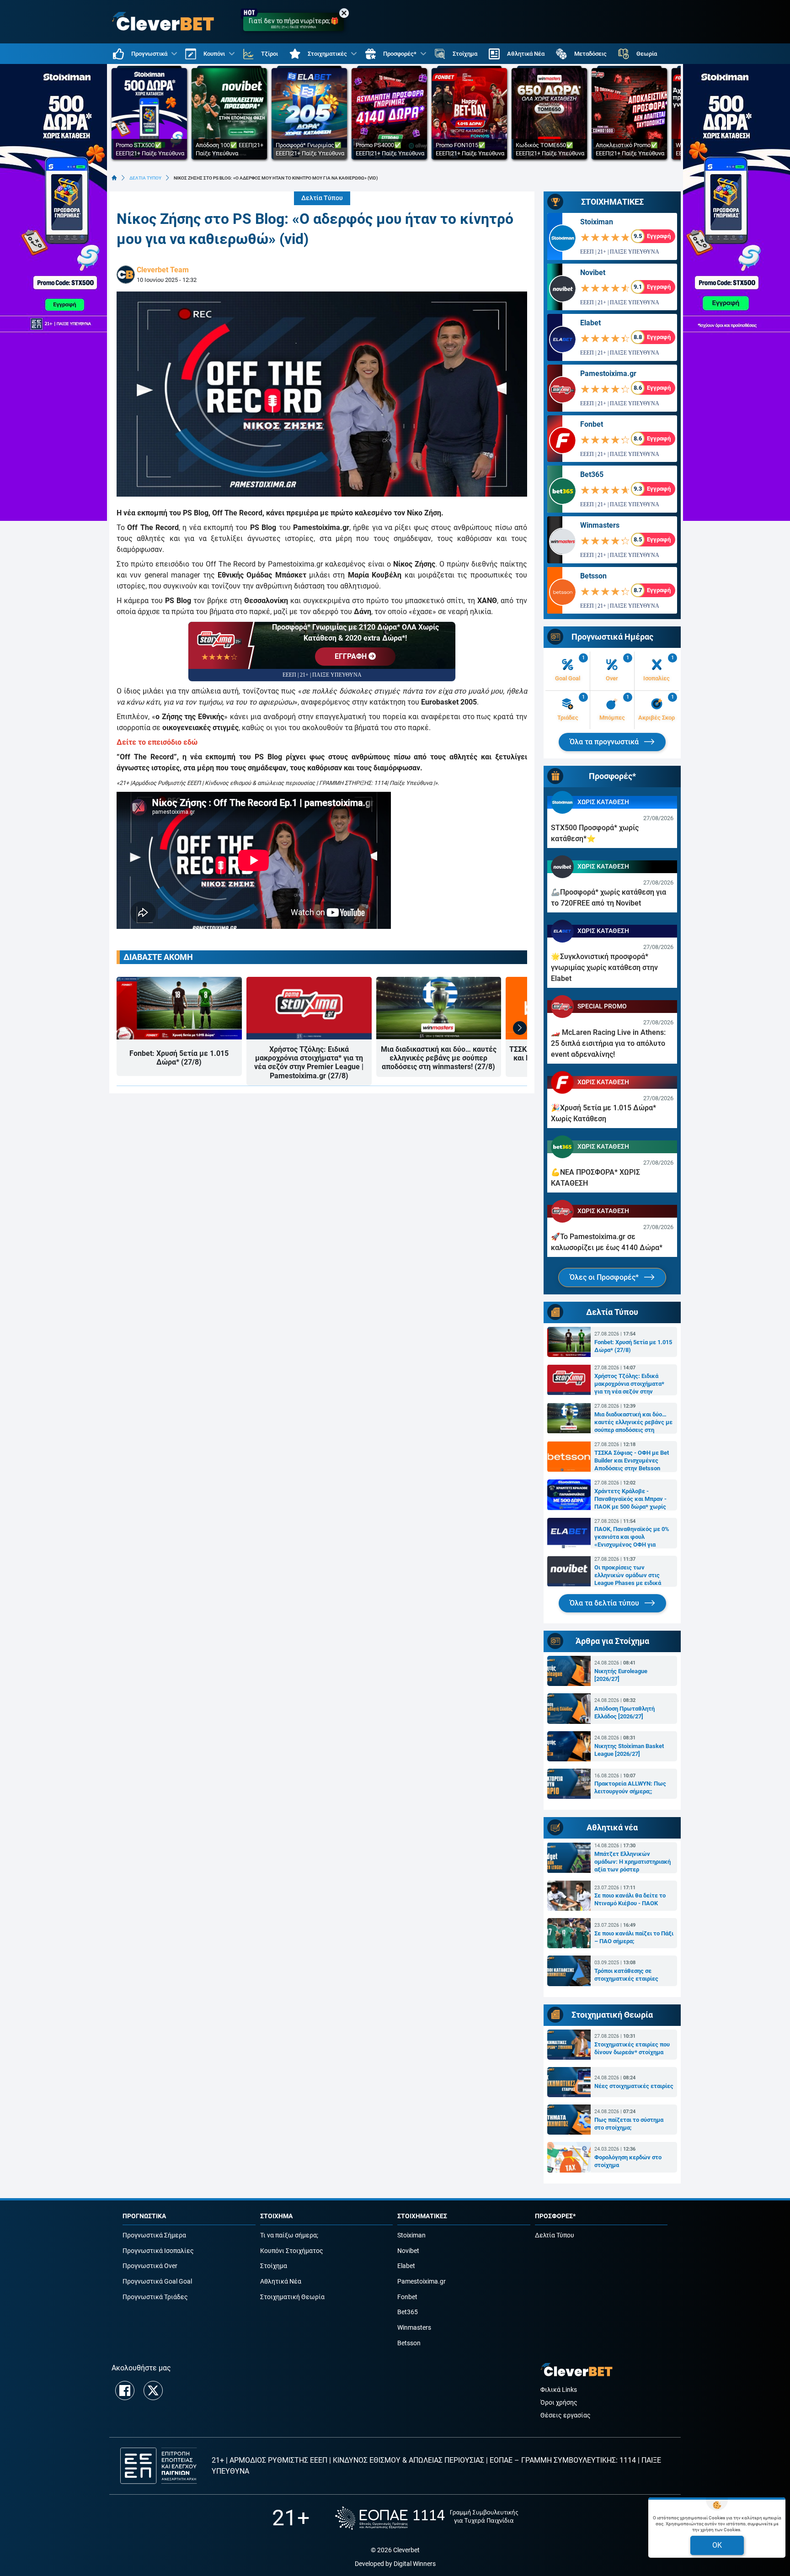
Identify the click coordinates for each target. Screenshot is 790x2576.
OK (717, 2545)
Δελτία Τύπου (322, 198)
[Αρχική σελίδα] (114, 178)
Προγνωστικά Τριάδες (155, 2297)
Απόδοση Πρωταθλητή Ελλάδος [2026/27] (625, 1712)
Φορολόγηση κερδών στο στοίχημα (628, 2161)
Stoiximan (597, 222)
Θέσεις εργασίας (566, 2415)
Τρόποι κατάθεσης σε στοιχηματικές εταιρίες (626, 1975)
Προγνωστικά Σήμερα (154, 2235)
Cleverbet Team (163, 270)
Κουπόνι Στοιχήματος (292, 2251)
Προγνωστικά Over (150, 2266)
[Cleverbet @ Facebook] (125, 2390)
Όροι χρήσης (559, 2403)
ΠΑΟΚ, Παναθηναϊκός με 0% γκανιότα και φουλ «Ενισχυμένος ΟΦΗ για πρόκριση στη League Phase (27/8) (632, 1537)
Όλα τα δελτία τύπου (605, 1603)
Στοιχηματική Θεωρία (292, 2297)
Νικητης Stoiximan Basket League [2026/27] (629, 1750)
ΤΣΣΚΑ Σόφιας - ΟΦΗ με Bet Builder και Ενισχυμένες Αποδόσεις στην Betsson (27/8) (632, 1461)
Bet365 (592, 474)
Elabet (590, 323)
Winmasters (600, 525)
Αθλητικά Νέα (281, 2282)
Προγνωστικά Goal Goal (157, 2282)
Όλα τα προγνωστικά (605, 742)
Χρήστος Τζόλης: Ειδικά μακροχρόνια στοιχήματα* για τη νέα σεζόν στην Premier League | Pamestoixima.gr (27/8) (309, 1063)
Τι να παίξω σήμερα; (289, 2235)
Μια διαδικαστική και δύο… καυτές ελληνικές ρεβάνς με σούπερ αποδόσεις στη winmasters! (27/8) (439, 1058)
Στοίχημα (274, 2266)
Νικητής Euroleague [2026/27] (621, 1675)
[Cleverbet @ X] (153, 2390)
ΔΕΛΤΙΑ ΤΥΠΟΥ (145, 178)
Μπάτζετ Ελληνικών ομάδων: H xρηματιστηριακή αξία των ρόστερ (633, 1862)
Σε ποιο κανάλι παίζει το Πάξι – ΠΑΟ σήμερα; (634, 1937)
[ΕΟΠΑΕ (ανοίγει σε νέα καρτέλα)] (427, 2518)
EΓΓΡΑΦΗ (352, 656)
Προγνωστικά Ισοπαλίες (158, 2251)
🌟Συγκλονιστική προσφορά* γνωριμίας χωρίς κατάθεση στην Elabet (604, 967)
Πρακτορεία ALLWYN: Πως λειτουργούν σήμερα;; (630, 1787)
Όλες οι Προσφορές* (605, 1277)
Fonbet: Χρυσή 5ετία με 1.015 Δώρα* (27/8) (179, 1058)
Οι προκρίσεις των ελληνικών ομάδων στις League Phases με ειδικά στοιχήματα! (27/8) (628, 1575)
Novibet (593, 273)
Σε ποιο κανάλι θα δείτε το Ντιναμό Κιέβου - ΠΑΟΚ (630, 1899)
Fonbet (592, 424)
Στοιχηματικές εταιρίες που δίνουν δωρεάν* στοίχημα (632, 2048)
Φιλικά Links (559, 2390)
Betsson (593, 576)
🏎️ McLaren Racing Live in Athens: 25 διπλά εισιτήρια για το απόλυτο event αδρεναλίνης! (608, 1043)
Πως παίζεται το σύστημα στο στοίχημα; (629, 2124)
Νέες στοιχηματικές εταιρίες (634, 2086)
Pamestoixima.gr (608, 374)
